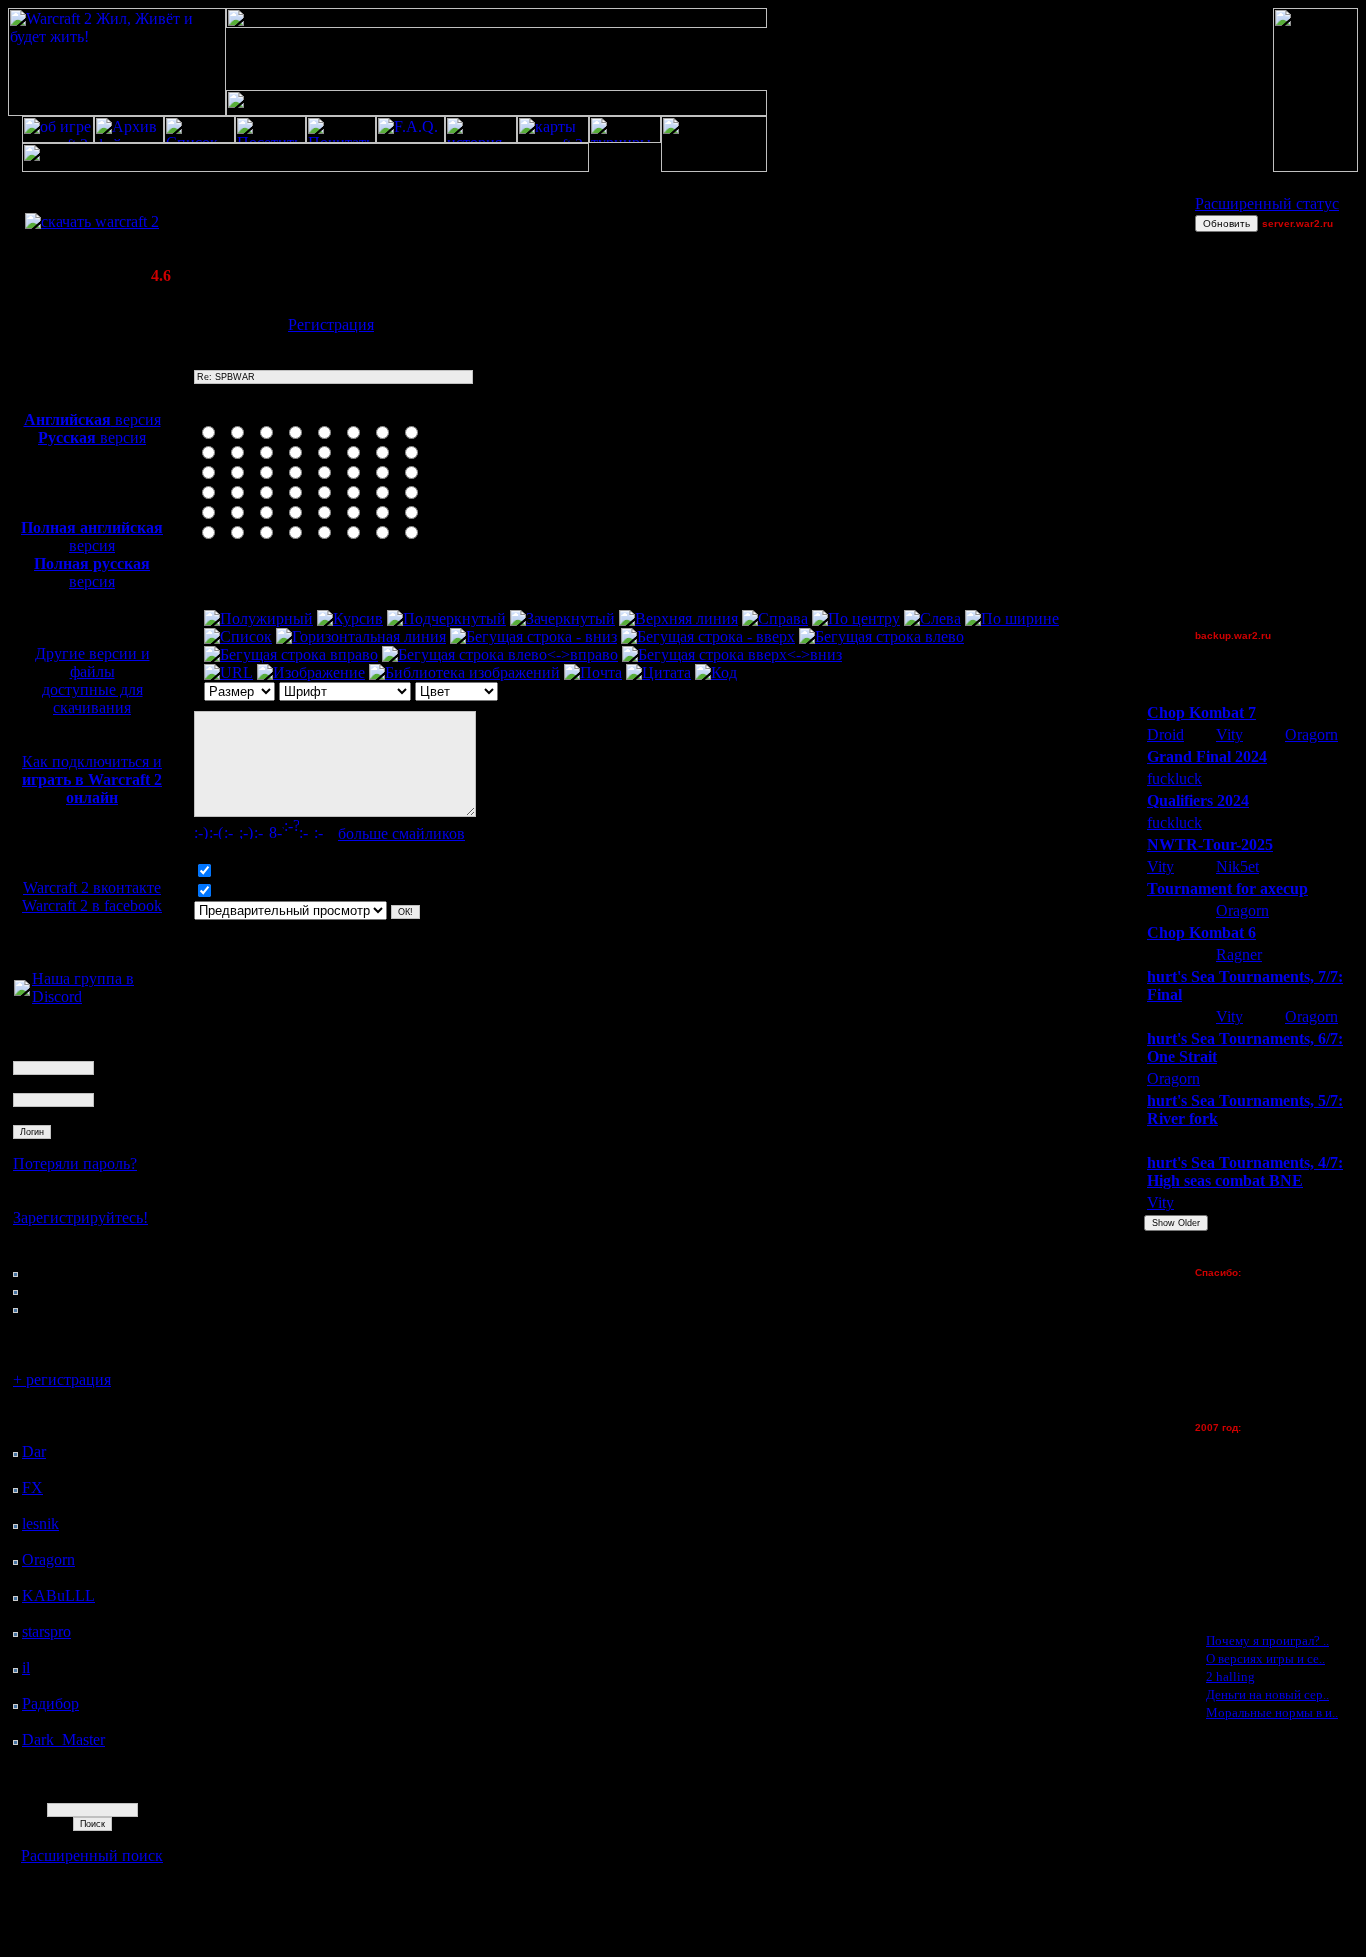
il (26, 1667)
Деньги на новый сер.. (1267, 1694)
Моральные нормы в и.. (1272, 1712)
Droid (1165, 734)
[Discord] (22, 990)
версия (92, 419)
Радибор (50, 1703)
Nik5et (1237, 866)
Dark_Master (63, 1739)
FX (32, 1487)
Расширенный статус (1267, 203)
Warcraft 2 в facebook (92, 905)
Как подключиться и (92, 779)
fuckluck (1174, 778)
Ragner (1239, 954)
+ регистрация (62, 1379)
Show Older (1176, 1223)
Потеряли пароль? (75, 1163)
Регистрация (331, 324)
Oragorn (48, 1559)
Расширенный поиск (92, 1855)
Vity (1229, 734)
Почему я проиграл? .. (1267, 1640)
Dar (34, 1451)
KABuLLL (58, 1595)
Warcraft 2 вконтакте (92, 887)
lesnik (40, 1523)
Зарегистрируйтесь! (80, 1217)
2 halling (1230, 1676)
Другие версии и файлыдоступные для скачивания (92, 680)
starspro (46, 1631)
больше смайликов (401, 833)
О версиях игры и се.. (1265, 1658)
